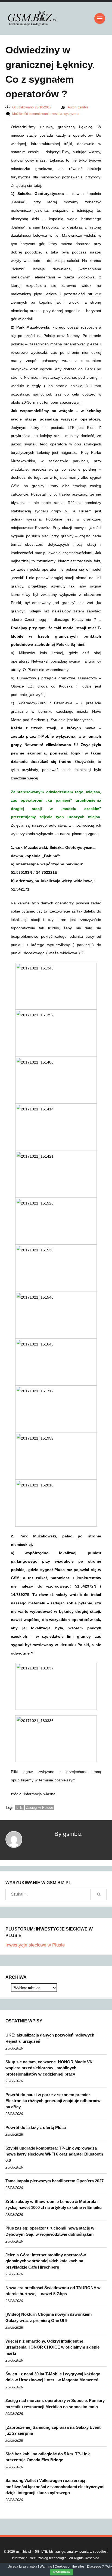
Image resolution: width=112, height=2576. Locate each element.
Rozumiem (62, 2572)
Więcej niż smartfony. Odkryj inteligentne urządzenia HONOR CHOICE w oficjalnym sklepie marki (52, 2347)
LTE (19, 1808)
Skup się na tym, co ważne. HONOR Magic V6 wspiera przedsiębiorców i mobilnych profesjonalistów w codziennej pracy (49, 2068)
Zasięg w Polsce (40, 1808)
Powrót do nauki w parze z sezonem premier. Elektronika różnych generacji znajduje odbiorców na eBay (53, 2101)
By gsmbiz (68, 1834)
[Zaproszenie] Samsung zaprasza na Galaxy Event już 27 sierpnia (53, 2430)
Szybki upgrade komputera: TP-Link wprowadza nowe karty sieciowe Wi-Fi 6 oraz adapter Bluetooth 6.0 (54, 2154)
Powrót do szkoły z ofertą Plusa (36, 2127)
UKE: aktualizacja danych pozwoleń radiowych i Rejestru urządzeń (51, 2038)
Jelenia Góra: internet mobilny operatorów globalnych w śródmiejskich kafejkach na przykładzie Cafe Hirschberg (46, 2261)
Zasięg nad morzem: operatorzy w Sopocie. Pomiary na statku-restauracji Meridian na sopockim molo (55, 2404)
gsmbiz (83, 107)
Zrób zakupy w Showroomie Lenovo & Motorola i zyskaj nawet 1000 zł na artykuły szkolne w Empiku (54, 2205)
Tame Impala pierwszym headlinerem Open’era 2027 (55, 2181)
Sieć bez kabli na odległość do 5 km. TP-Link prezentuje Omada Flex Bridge (48, 2457)
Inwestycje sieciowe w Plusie (35, 1945)
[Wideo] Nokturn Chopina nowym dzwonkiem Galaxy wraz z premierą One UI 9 (49, 2317)
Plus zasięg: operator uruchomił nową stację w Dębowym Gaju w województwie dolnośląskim (50, 2231)
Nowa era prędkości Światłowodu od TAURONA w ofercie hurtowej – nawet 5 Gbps (53, 2291)
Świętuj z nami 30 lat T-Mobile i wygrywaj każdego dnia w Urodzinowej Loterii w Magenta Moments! (53, 2377)
